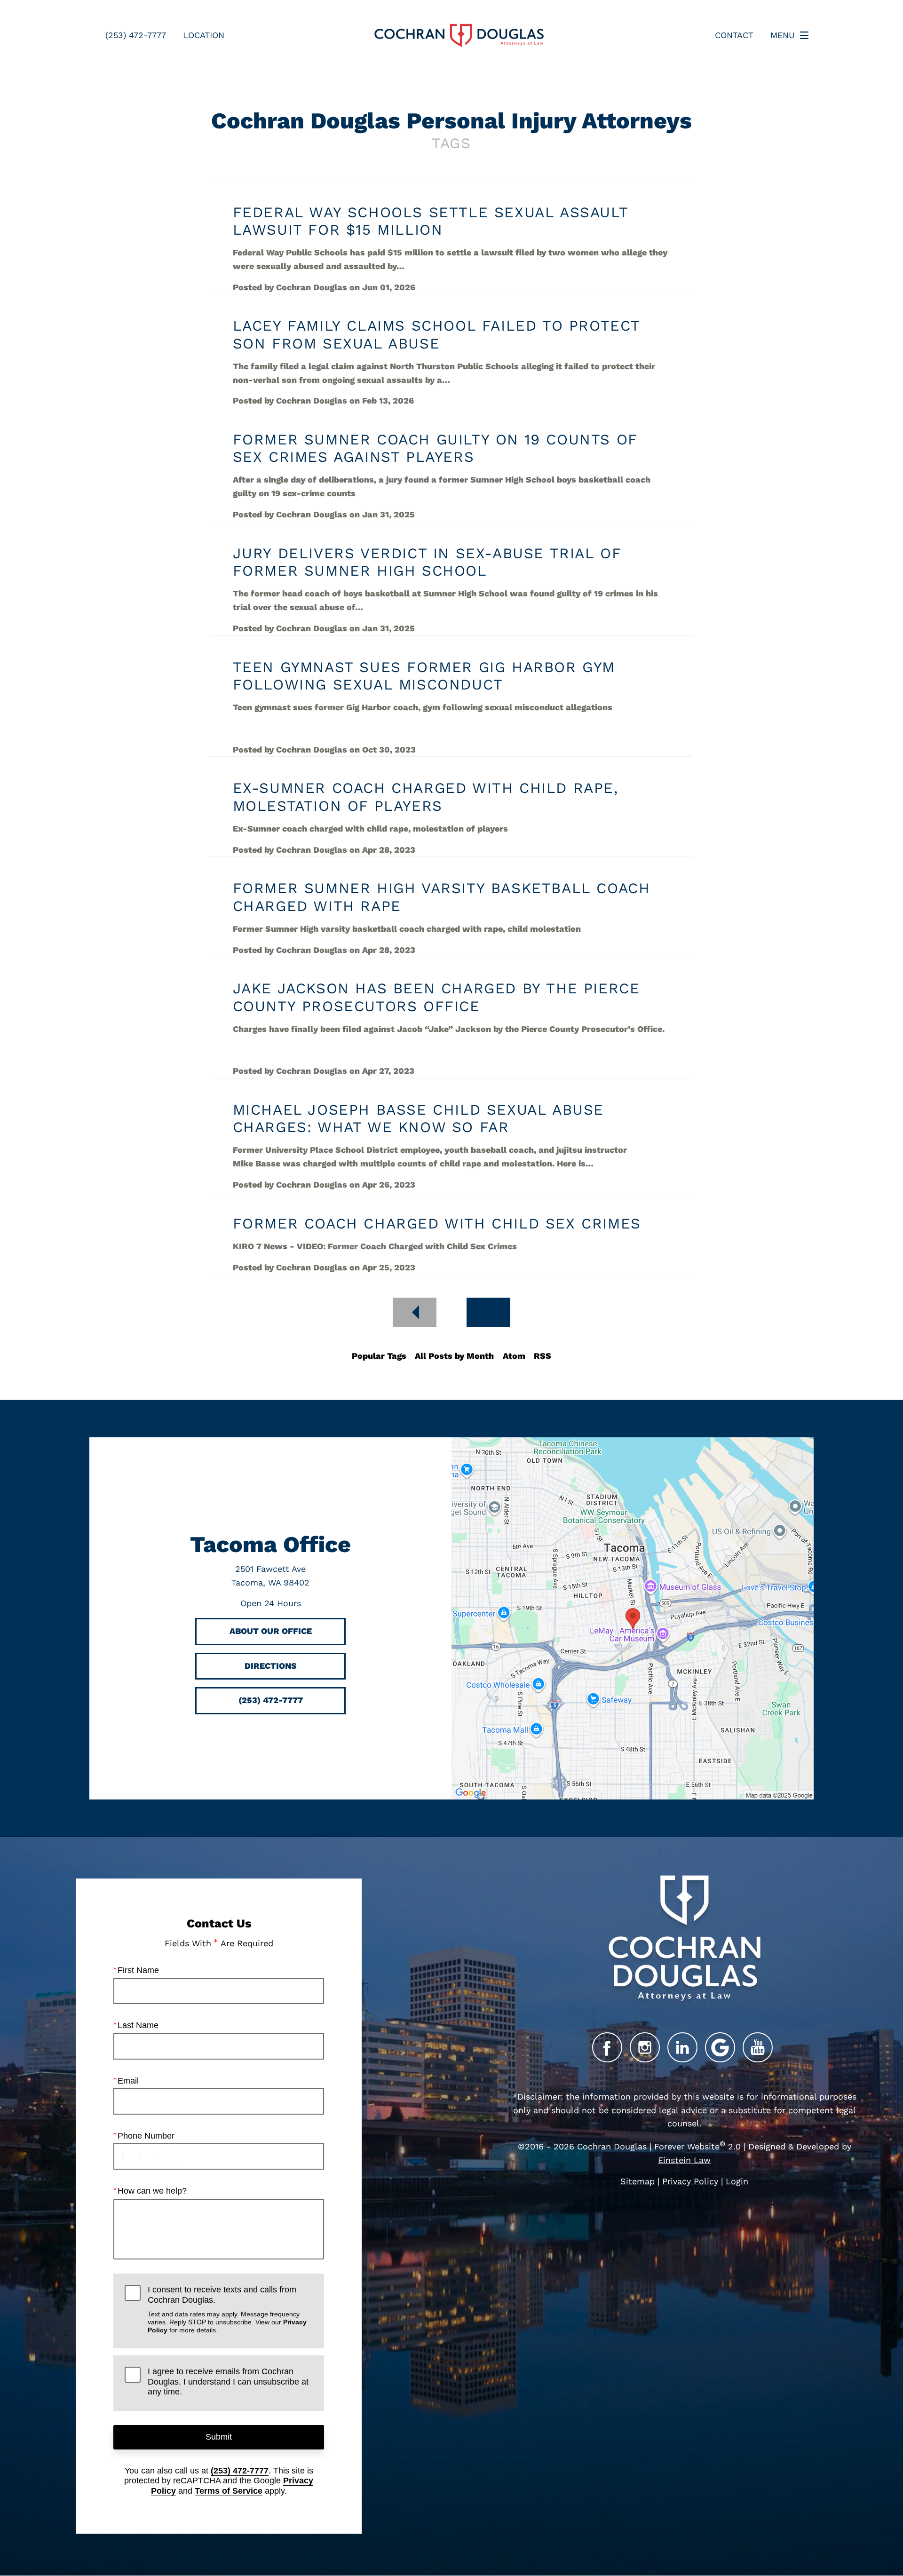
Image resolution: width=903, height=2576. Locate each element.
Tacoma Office (270, 1544)
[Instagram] (645, 2047)
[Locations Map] (633, 1618)
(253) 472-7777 (240, 2471)
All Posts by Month (454, 1356)
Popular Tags (379, 1356)
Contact (734, 35)
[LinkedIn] (682, 2047)
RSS (543, 1356)
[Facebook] (607, 2047)
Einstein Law (684, 2160)
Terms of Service (229, 2491)
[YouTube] (758, 2047)
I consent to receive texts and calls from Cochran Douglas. (227, 2309)
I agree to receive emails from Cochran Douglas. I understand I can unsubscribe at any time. (228, 2382)
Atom (514, 1356)
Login (737, 2181)
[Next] (488, 1312)
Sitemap (638, 2181)
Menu (783, 35)
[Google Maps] (720, 2047)
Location (204, 35)
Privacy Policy (690, 2181)
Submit (219, 2437)
